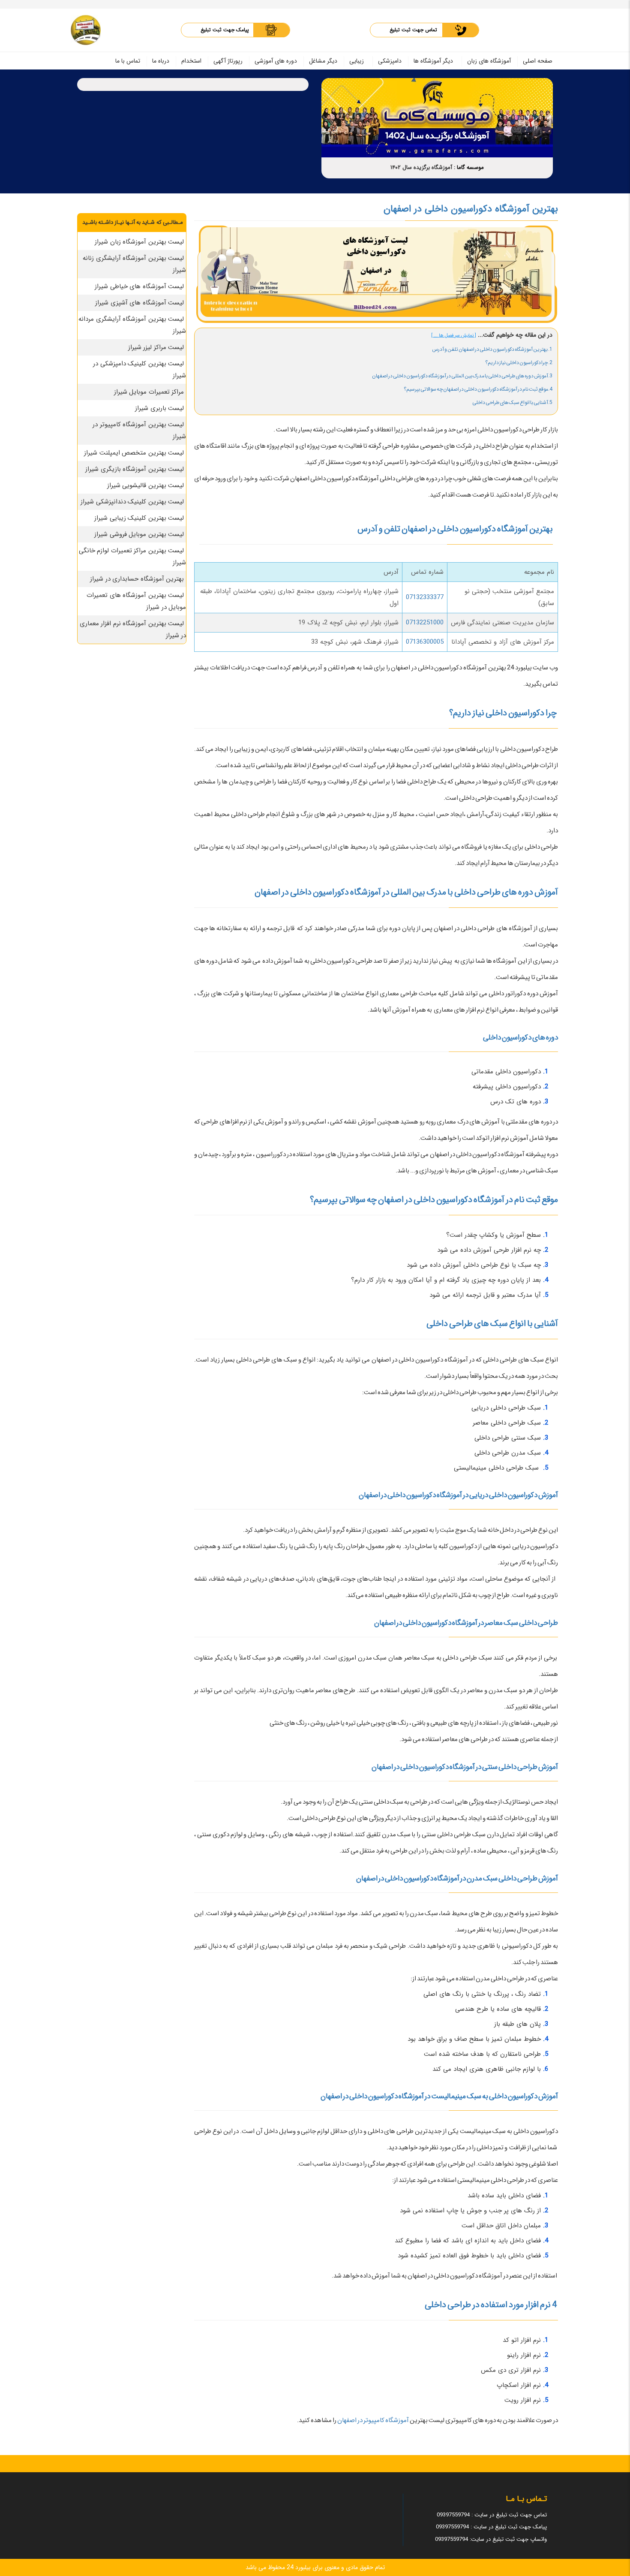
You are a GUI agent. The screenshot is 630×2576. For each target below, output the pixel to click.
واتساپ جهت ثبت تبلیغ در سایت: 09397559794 (491, 2539)
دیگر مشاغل (323, 61)
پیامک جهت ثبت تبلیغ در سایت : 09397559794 (491, 2527)
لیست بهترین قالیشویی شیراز (146, 485)
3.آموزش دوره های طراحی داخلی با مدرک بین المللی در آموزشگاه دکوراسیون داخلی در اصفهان (462, 376)
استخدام (191, 61)
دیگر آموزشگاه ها (433, 61)
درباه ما (161, 61)
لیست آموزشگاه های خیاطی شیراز (139, 286)
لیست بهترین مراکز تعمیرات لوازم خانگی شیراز (133, 557)
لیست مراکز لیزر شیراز (156, 347)
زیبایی (357, 61)
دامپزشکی (390, 61)
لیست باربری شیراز (159, 408)
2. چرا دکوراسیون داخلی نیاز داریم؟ (519, 363)
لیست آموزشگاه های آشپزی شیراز (139, 303)
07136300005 (425, 642)
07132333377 (425, 597)
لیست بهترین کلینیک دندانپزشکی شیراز (132, 502)
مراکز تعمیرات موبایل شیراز (149, 392)
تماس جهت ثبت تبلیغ (413, 30)
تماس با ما (128, 61)
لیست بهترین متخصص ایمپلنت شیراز (134, 453)
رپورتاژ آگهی (228, 61)
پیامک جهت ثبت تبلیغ (225, 30)
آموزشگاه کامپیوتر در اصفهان (373, 2420)
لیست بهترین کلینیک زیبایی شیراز (139, 518)
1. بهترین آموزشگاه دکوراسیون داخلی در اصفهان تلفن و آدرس (492, 349)
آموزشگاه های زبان (489, 61)
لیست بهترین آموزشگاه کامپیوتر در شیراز (139, 431)
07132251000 (425, 623)
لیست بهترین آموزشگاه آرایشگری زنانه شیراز (134, 264)
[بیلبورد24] (86, 30)
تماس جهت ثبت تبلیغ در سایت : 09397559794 (492, 2515)
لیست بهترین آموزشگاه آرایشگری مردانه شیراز (132, 325)
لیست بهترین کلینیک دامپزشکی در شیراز (139, 370)
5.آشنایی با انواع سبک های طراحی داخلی (512, 402)
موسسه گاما (470, 167)
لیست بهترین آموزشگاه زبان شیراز (139, 242)
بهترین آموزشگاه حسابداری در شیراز (137, 579)
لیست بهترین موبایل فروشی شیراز (139, 534)
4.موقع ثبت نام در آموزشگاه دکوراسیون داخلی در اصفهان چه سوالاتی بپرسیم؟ (478, 389)
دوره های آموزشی (276, 61)
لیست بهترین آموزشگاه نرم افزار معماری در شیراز (133, 630)
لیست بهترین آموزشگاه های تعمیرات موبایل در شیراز (136, 601)
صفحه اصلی (538, 61)
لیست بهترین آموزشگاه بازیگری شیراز (135, 469)
